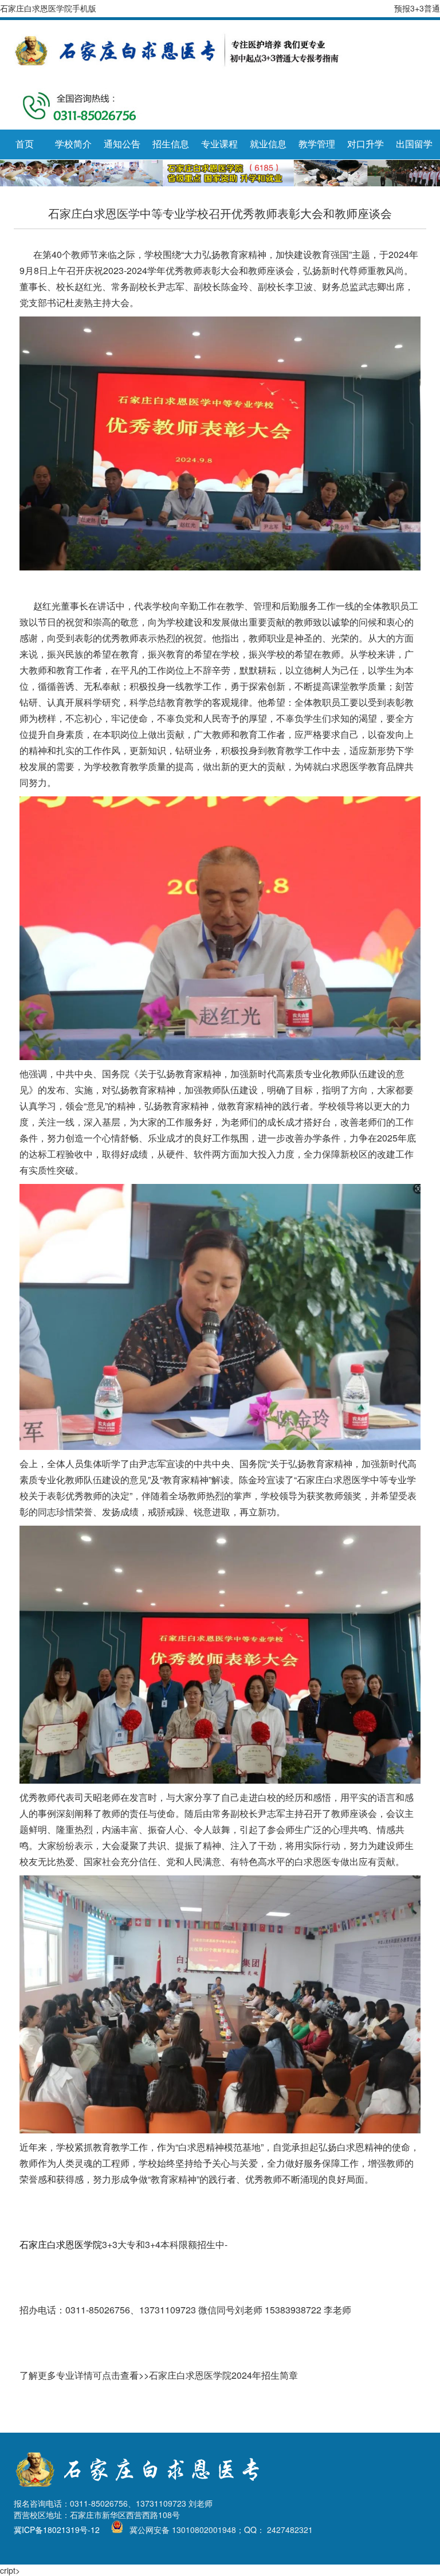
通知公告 (122, 144)
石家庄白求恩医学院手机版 (48, 8)
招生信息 (171, 144)
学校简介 (73, 144)
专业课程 (219, 144)
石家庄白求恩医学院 (61, 2244)
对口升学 (366, 144)
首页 (25, 144)
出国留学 (414, 144)
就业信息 (268, 144)
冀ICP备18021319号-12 (57, 2530)
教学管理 (317, 144)
